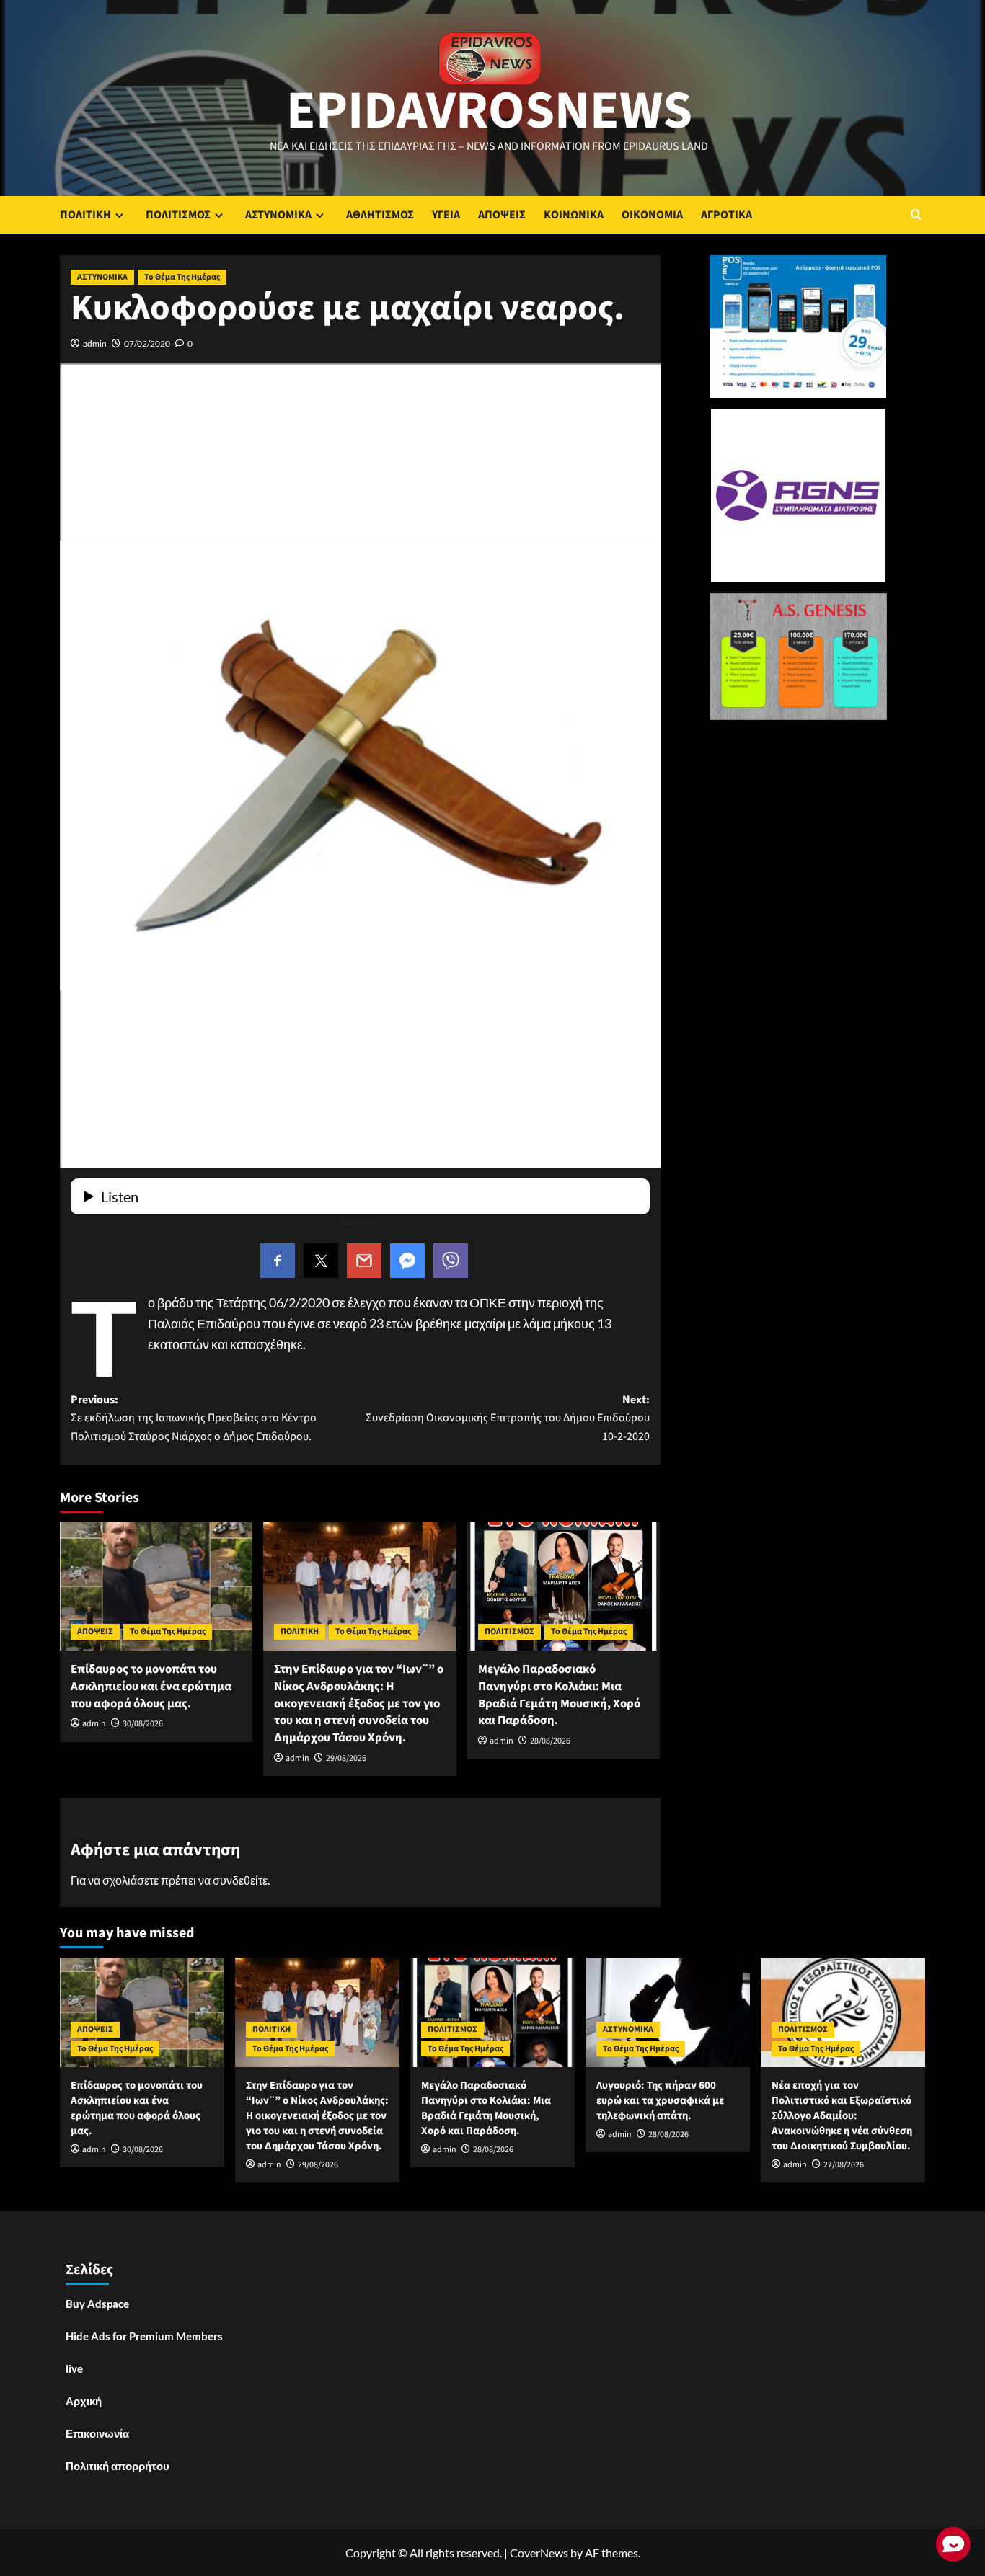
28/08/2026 (550, 1741)
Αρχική (84, 2401)
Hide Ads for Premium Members (144, 2336)
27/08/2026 (844, 2165)
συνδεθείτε (240, 1880)
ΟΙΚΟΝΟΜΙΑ (652, 215)
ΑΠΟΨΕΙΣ (502, 215)
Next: (507, 1418)
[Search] (916, 214)
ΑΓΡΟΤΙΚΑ (726, 215)
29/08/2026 (346, 1758)
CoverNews (539, 2553)
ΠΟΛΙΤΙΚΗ (85, 215)
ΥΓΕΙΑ (446, 215)
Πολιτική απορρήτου (118, 2466)
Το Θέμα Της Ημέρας (182, 277)
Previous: (194, 1418)
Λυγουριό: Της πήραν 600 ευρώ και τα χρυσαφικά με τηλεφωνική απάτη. (660, 2101)
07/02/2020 (147, 343)
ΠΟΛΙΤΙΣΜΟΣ (178, 215)
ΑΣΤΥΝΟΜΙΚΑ (278, 215)
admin (95, 343)
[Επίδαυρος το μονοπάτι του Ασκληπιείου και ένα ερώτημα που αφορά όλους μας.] (156, 1586)
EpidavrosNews (489, 111)
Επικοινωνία (97, 2433)
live (74, 2368)
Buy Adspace (97, 2304)
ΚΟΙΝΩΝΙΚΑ (574, 215)
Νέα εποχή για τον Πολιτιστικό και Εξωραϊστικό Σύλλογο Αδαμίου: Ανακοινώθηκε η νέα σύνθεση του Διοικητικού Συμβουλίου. (842, 2116)
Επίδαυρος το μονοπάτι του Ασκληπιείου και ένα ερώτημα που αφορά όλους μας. (151, 1687)
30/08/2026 (143, 1724)
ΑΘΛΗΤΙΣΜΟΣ (380, 215)
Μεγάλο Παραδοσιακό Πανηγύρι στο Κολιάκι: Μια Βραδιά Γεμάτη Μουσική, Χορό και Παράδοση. (559, 1695)
